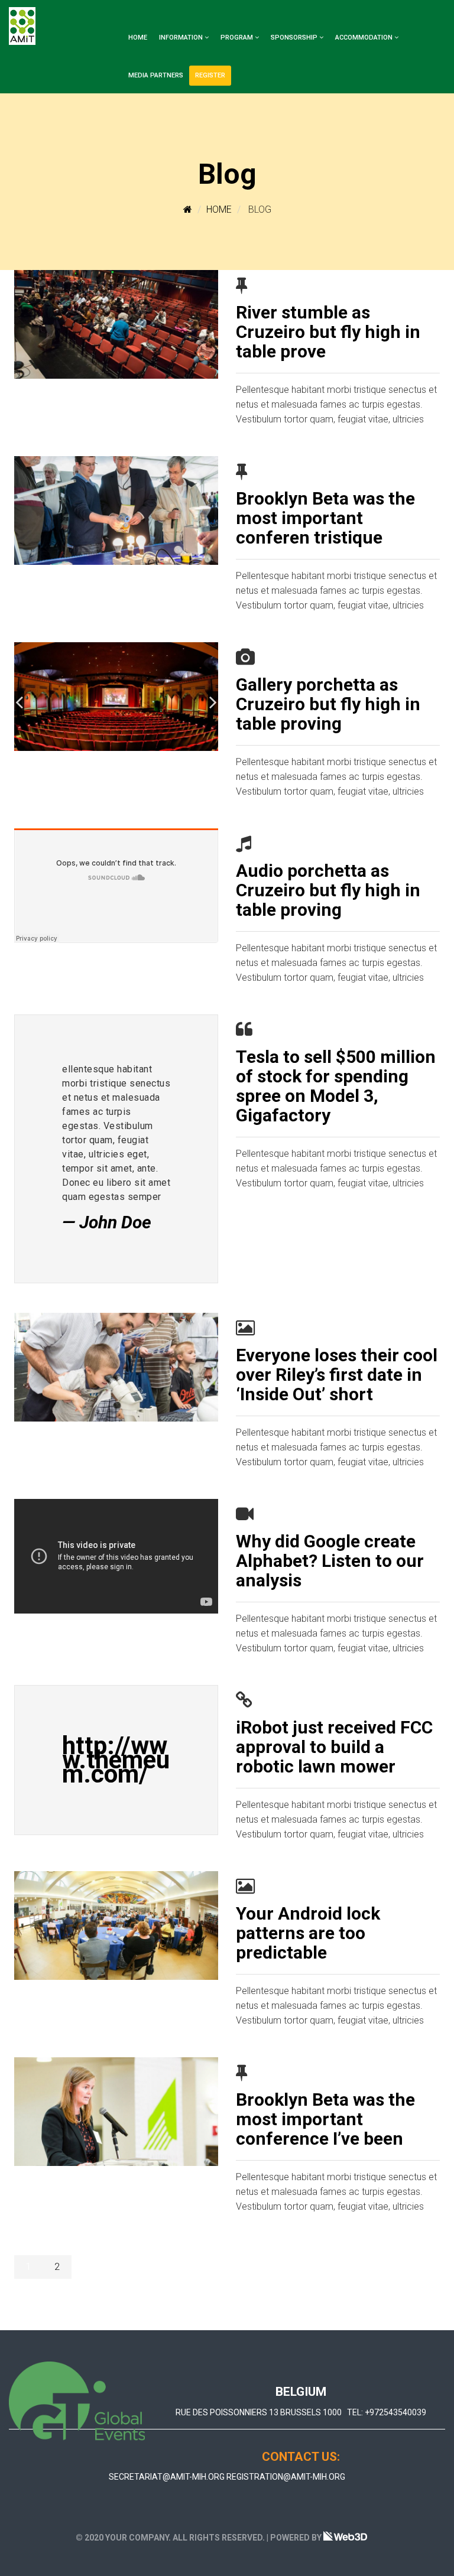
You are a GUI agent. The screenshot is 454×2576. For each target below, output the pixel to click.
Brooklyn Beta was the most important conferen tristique (325, 518)
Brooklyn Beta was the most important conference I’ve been (325, 2119)
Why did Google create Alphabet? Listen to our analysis (330, 1561)
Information (181, 38)
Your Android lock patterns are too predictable (308, 1933)
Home (138, 38)
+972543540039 (395, 2412)
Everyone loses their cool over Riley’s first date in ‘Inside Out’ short (337, 1375)
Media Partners (156, 75)
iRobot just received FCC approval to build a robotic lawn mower (334, 1747)
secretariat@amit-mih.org (167, 2477)
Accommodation (364, 38)
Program (237, 38)
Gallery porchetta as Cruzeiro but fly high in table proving (328, 704)
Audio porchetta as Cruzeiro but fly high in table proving (328, 890)
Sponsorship (294, 38)
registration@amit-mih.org (286, 2477)
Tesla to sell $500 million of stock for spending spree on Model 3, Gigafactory (336, 1086)
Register (210, 75)
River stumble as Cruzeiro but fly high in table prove (328, 332)
